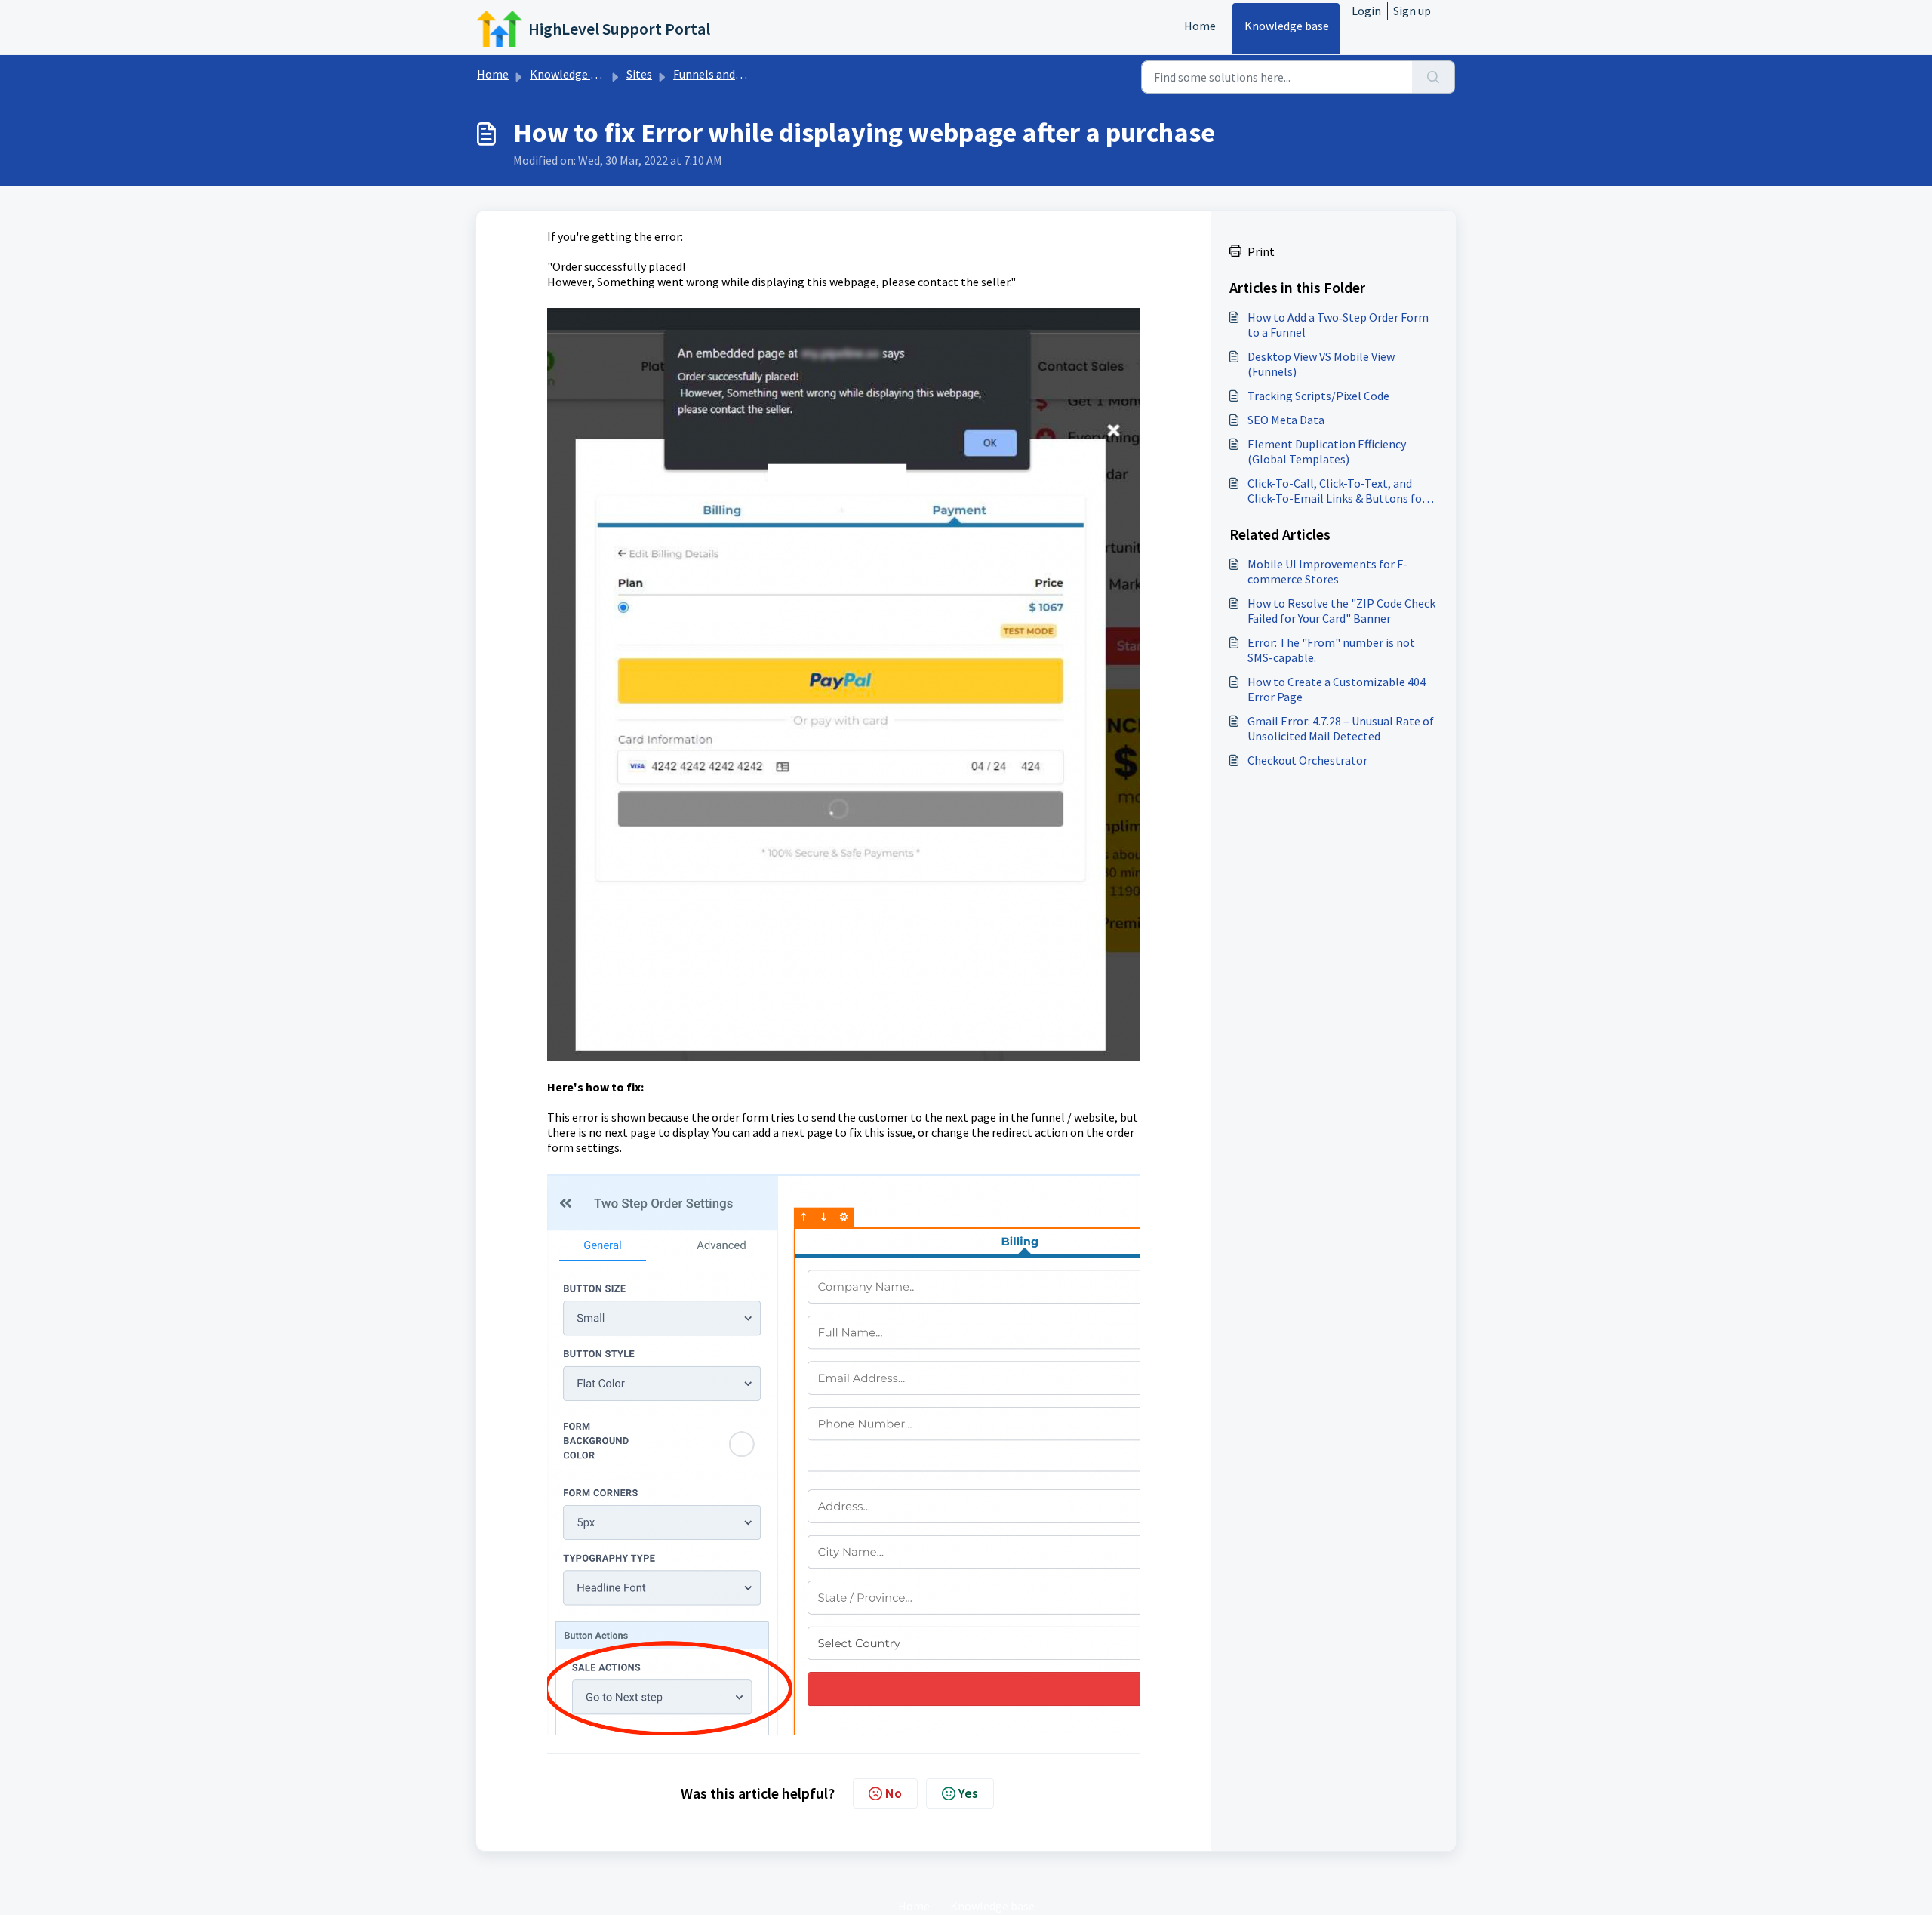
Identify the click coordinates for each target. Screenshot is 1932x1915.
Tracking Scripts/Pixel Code (1318, 396)
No (894, 1793)
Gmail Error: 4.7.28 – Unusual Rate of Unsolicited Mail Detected (1341, 728)
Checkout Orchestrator (1307, 760)
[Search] (1434, 77)
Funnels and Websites (729, 74)
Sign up (1412, 11)
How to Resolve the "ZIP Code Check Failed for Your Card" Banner (1341, 611)
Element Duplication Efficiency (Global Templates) (1327, 451)
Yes (968, 1793)
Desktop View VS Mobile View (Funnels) (1321, 364)
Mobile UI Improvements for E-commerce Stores (1328, 571)
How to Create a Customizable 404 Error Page (1337, 689)
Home (1200, 26)
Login (1366, 11)
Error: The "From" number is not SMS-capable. (1331, 650)
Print (1261, 251)
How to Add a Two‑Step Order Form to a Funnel (1338, 325)
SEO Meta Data (1286, 420)
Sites (639, 74)
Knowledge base (1287, 26)
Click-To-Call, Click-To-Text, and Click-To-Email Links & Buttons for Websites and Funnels (1337, 491)
